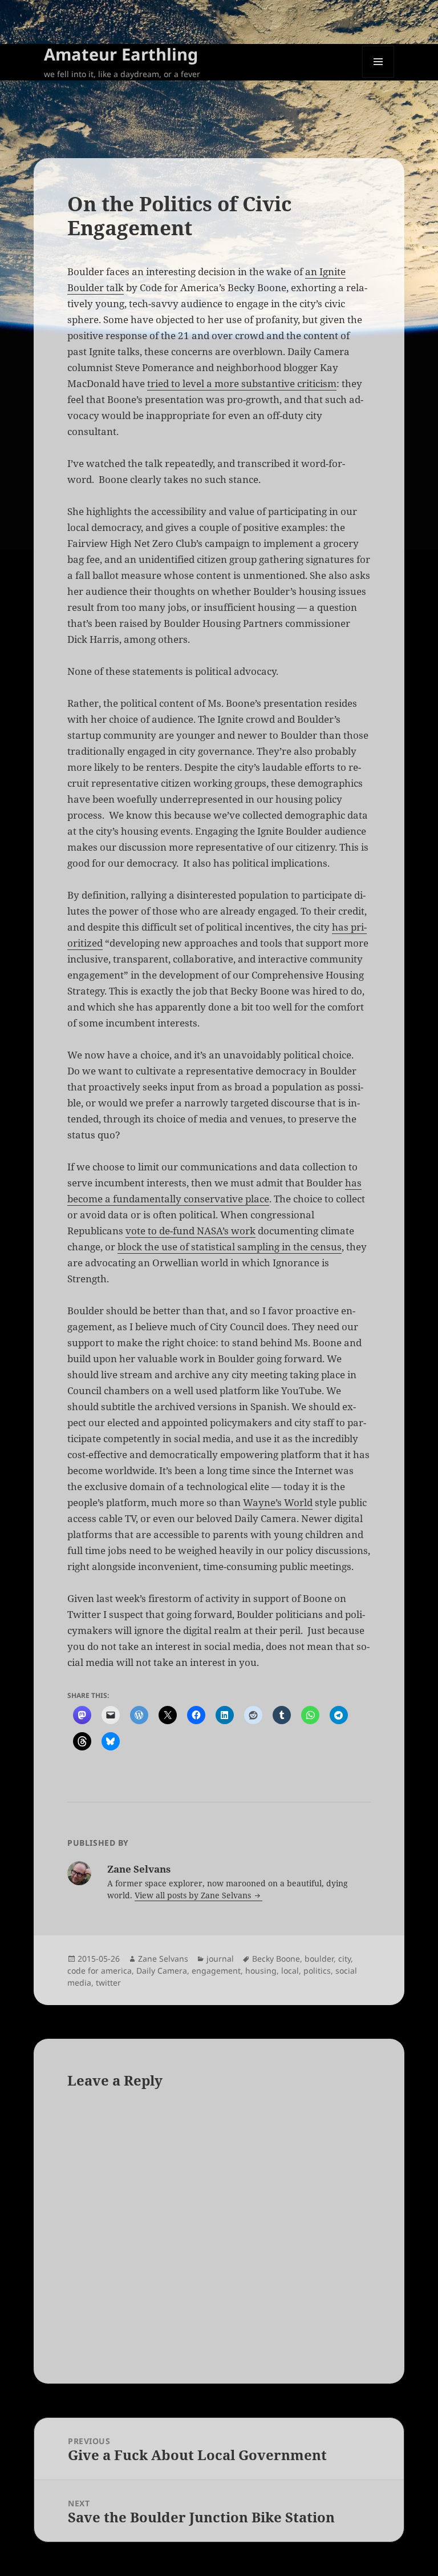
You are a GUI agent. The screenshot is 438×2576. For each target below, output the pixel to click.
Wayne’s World (278, 1502)
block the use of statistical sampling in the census (230, 1247)
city (344, 1959)
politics (317, 1971)
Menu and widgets (378, 77)
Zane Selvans (163, 1959)
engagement (216, 1971)
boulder (319, 1959)
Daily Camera (162, 1971)
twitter (108, 1983)
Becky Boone (276, 1959)
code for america (100, 1971)
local (290, 1971)
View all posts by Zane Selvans (194, 1895)
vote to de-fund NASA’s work (190, 1231)
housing (261, 1971)
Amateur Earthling (121, 54)
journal (220, 1959)
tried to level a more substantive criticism (242, 383)
